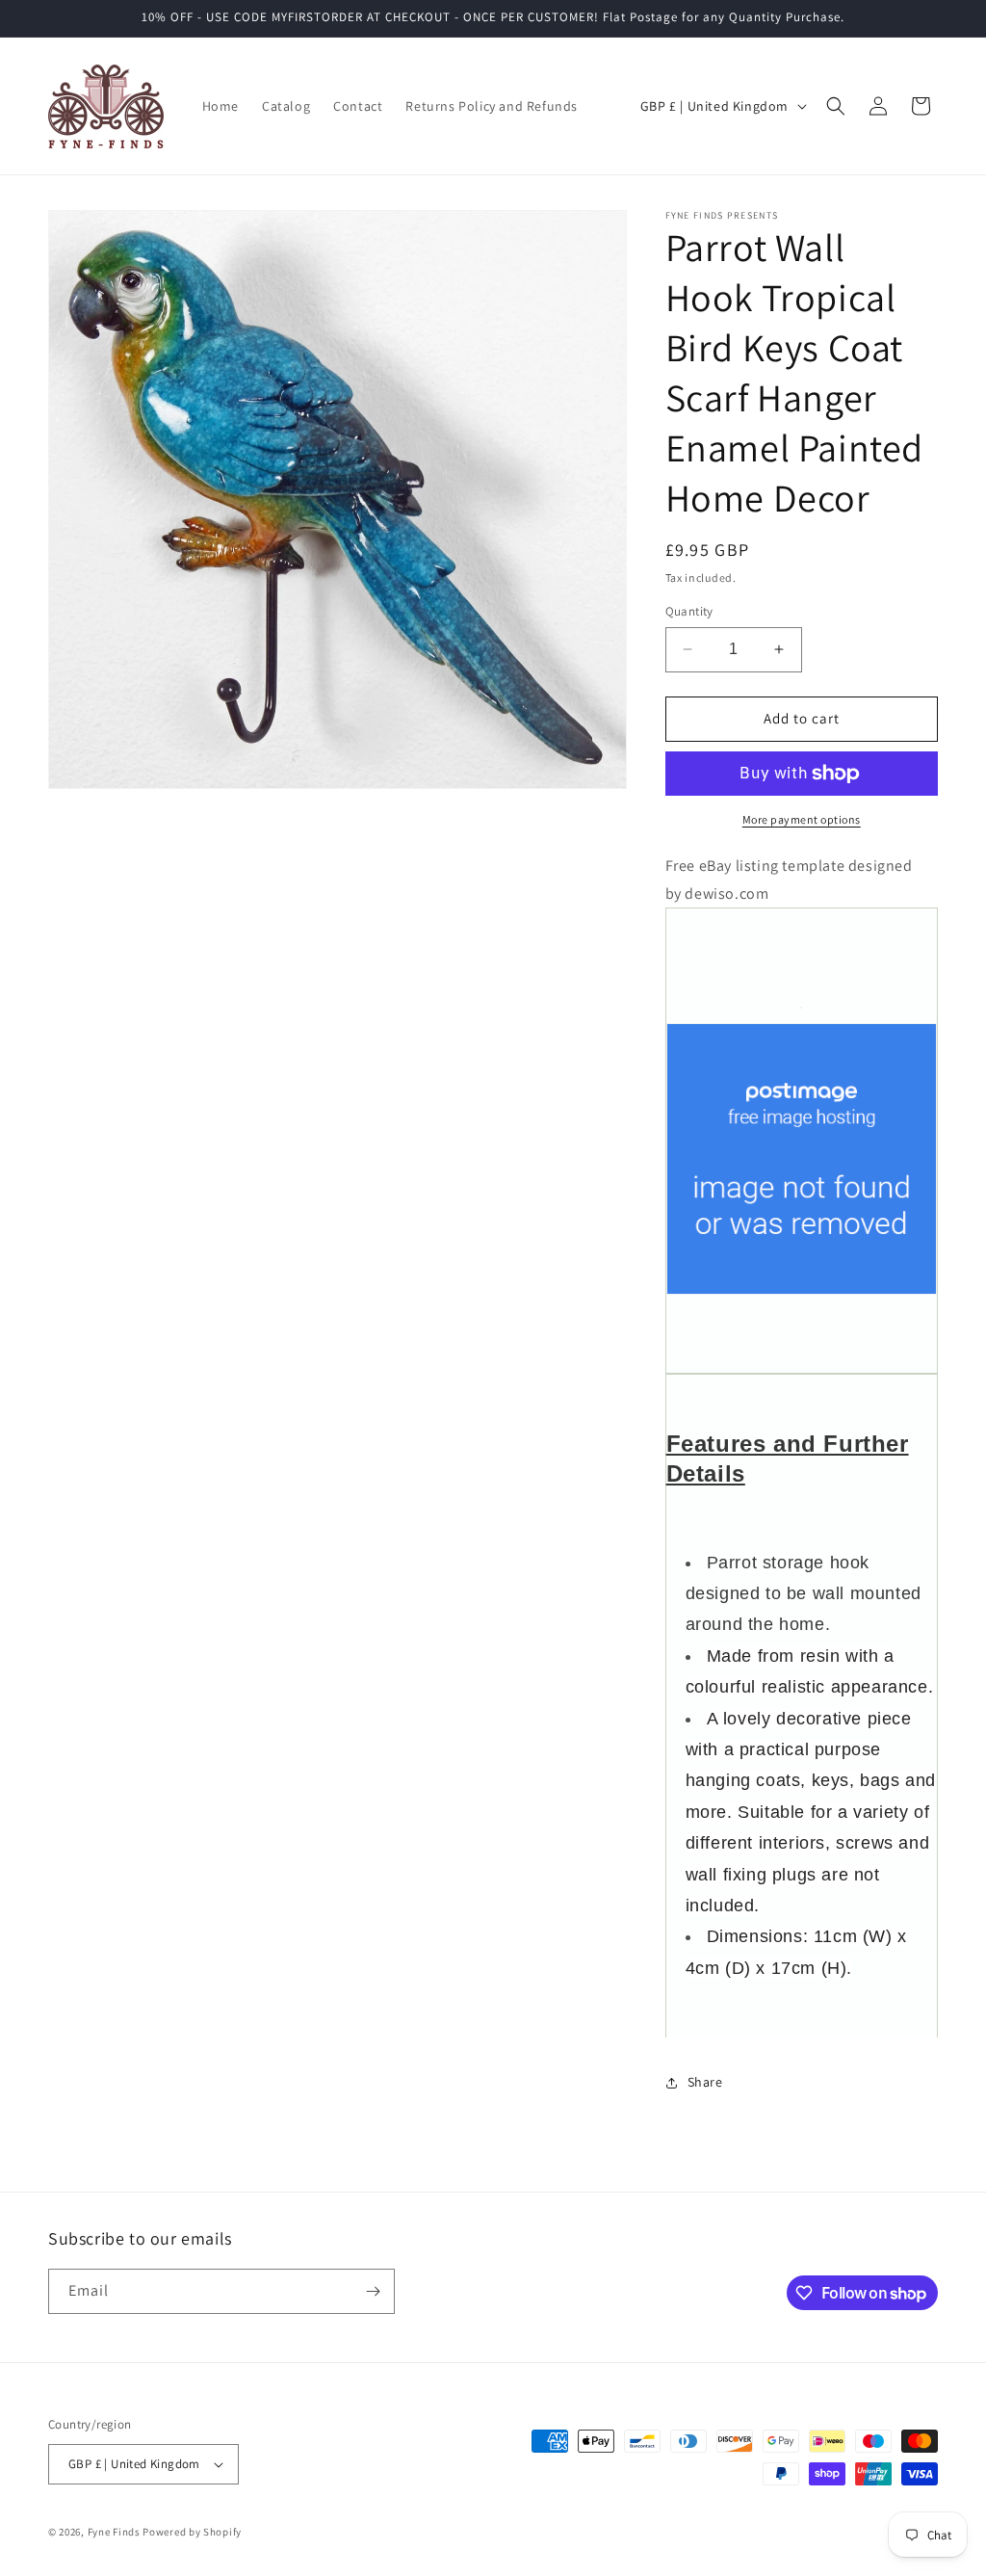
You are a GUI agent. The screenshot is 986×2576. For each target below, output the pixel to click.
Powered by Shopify (192, 2532)
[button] (836, 106)
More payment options (802, 819)
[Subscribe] (373, 2291)
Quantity (689, 611)
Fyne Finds (114, 2532)
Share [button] (705, 2082)
